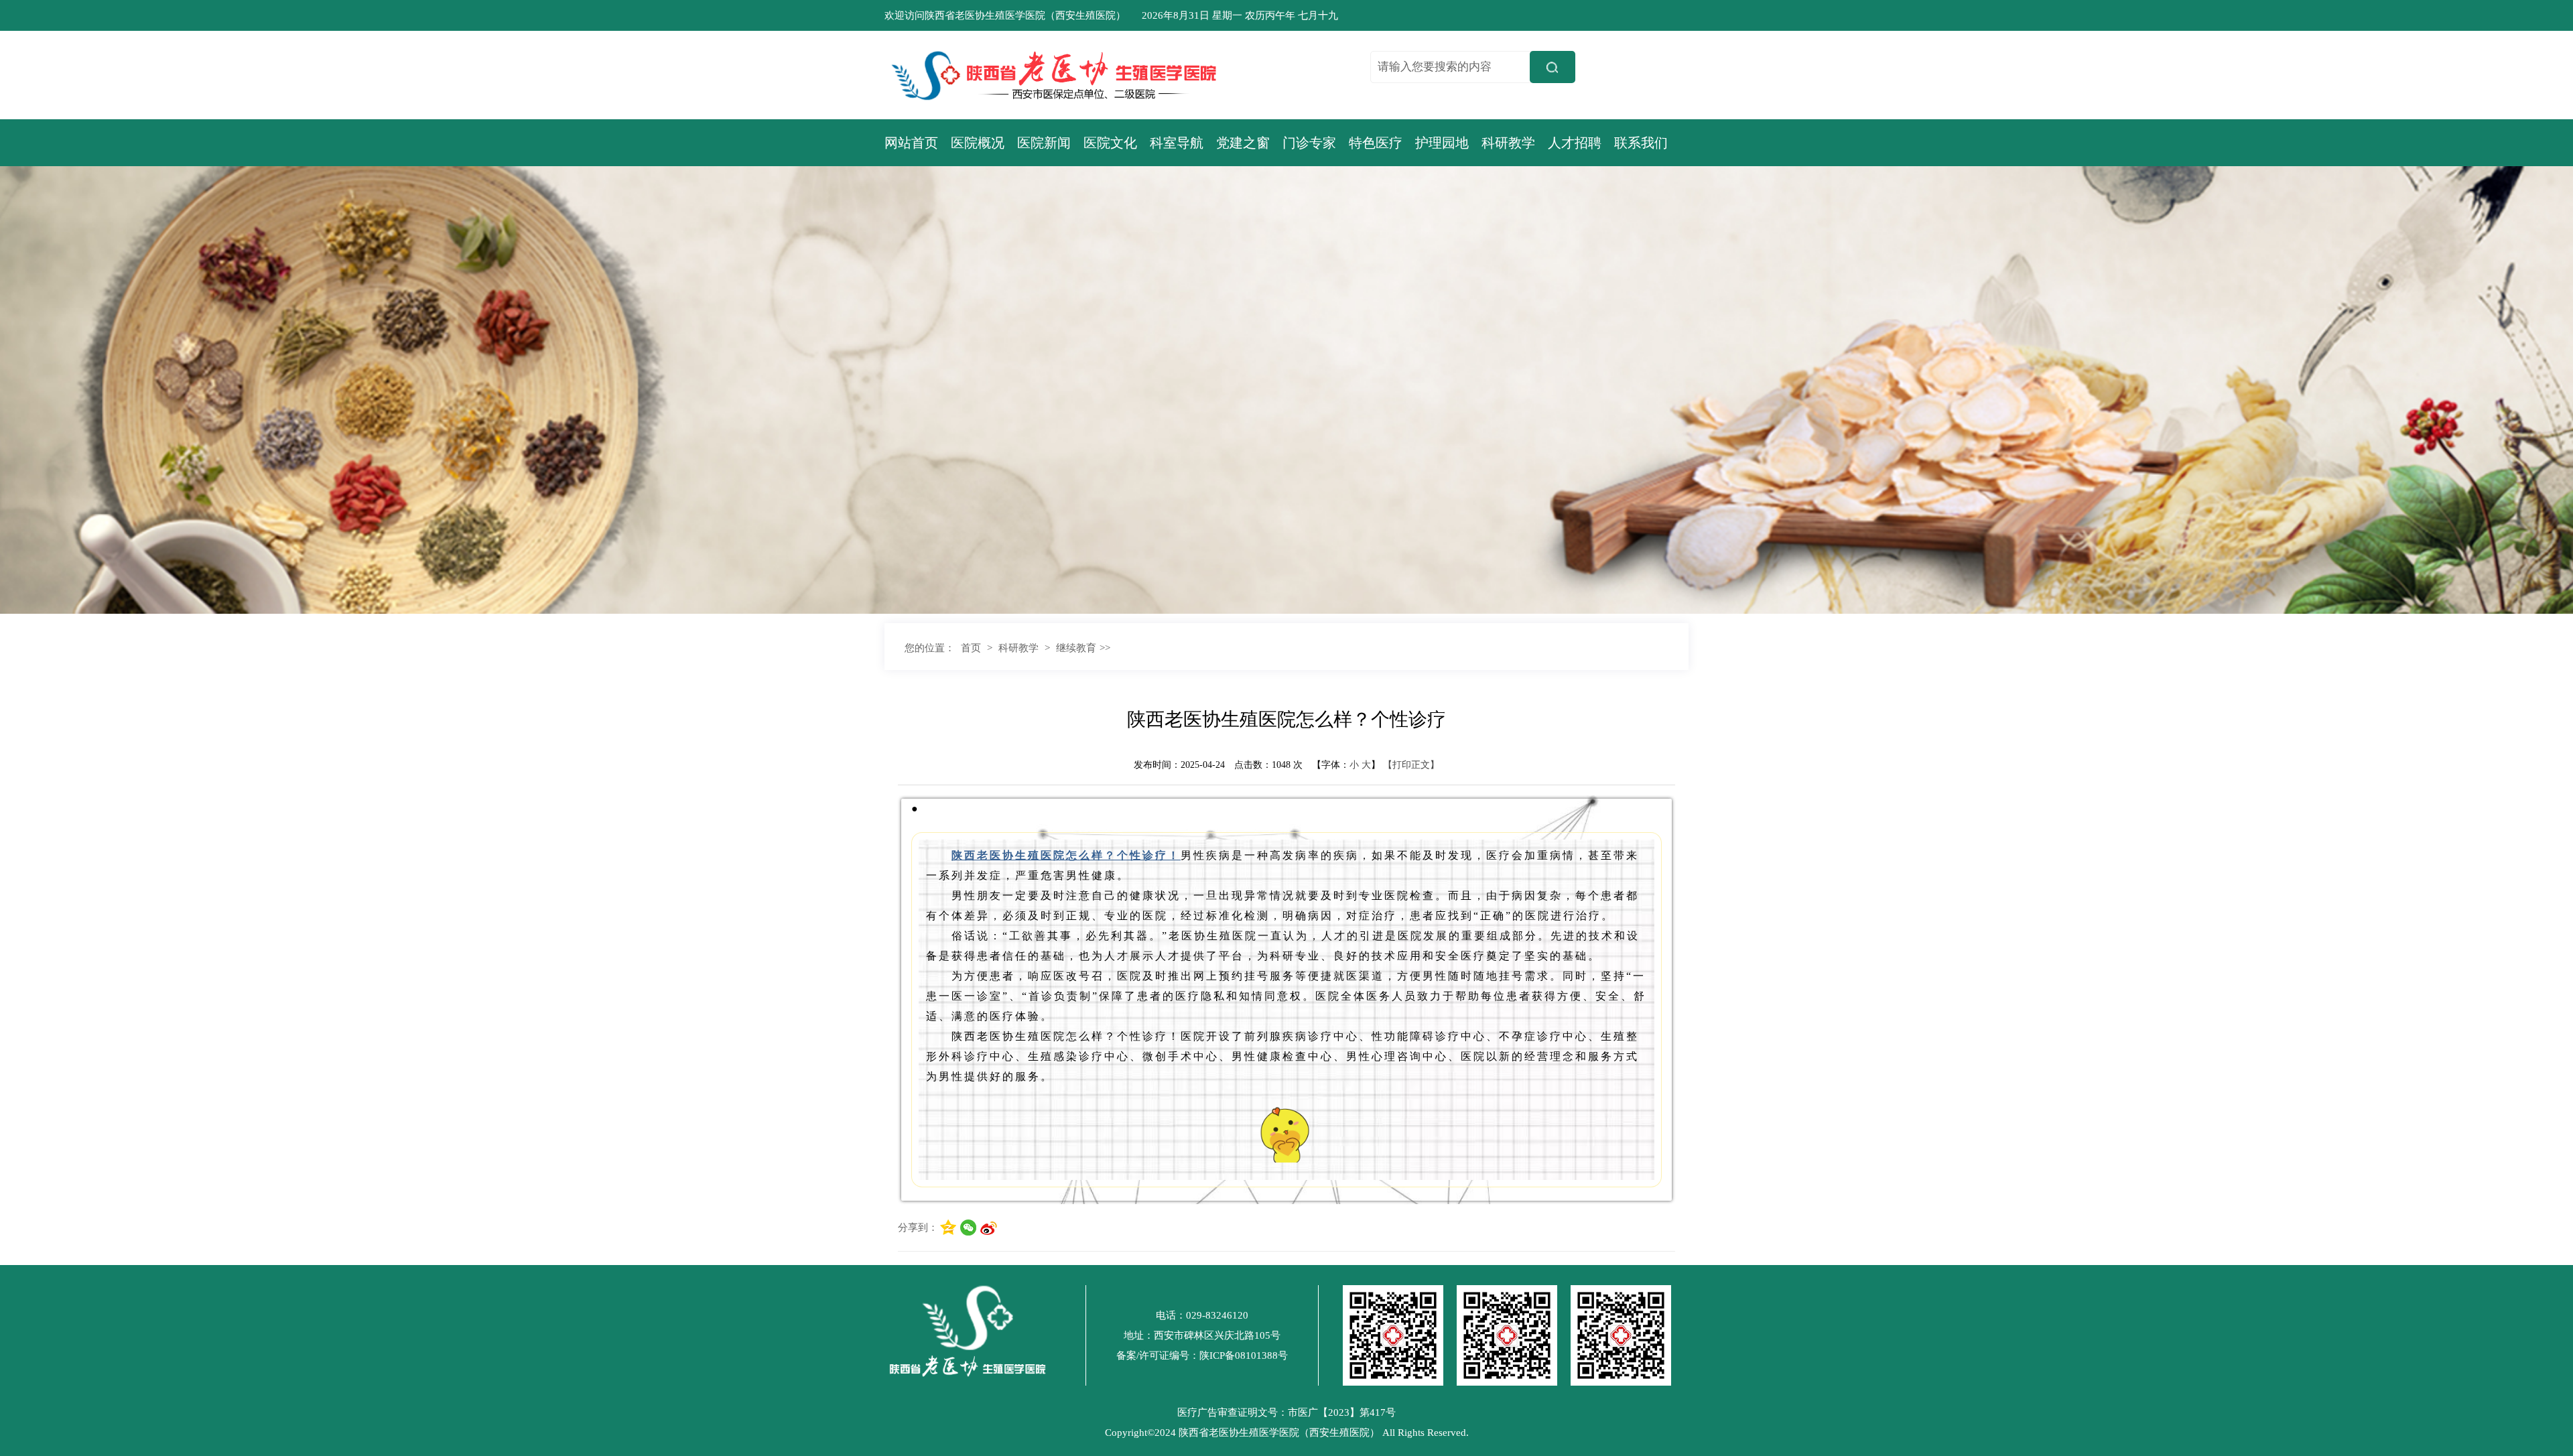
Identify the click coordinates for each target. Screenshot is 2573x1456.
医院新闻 (1044, 143)
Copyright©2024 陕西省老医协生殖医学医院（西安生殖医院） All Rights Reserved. (1287, 1433)
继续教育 (1076, 648)
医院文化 (1110, 143)
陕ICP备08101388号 (1244, 1355)
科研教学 (1508, 143)
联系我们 (1641, 143)
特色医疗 (1376, 143)
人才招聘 (1575, 143)
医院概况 (978, 143)
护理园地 (1442, 143)
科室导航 (1177, 143)
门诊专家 (1309, 143)
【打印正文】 (1411, 765)
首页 (971, 648)
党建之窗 (1243, 143)
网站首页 (911, 143)
